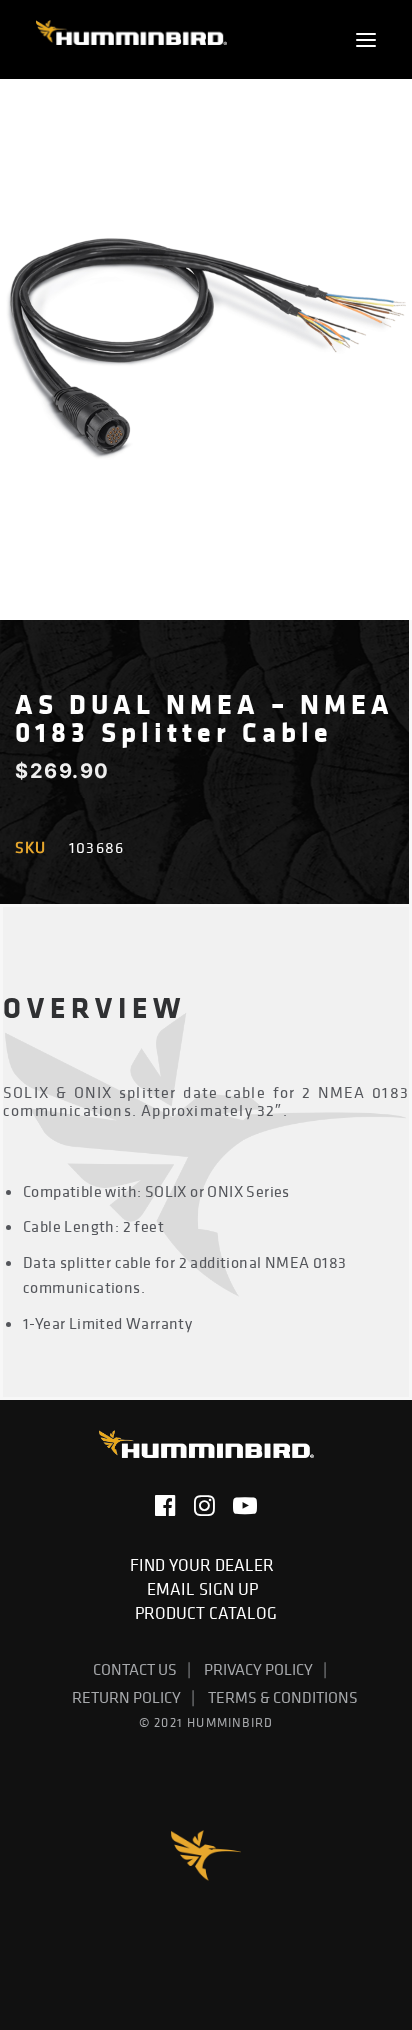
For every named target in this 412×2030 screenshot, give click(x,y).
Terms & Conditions (283, 1697)
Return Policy (126, 1697)
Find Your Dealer (206, 1565)
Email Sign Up (206, 1589)
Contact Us (135, 1669)
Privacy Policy (258, 1669)
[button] (366, 39)
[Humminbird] (131, 39)
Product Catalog (206, 1613)
